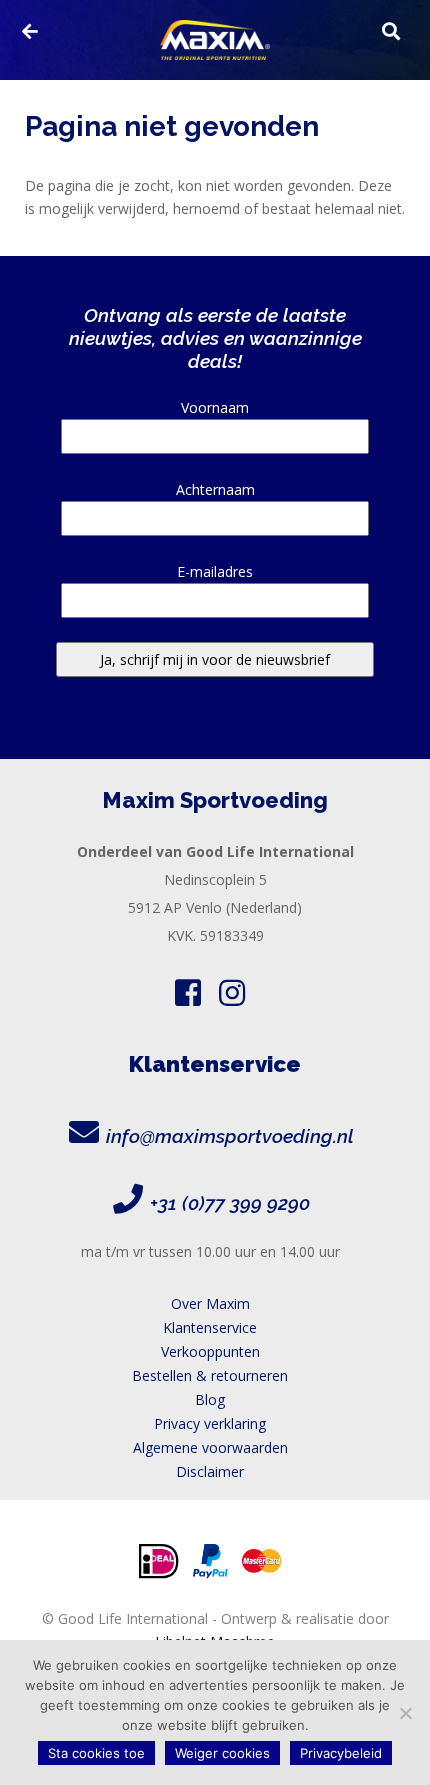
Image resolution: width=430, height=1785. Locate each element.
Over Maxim (210, 1303)
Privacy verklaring (210, 1423)
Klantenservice (210, 1327)
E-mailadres (215, 571)
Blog (210, 1399)
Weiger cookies (222, 1753)
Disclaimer (210, 1471)
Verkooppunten (210, 1351)
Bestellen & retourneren (210, 1375)
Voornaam (215, 407)
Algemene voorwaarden (210, 1447)
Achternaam (215, 489)
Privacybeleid (341, 1753)
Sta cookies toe (96, 1753)
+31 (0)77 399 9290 (230, 1203)
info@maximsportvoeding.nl (230, 1136)
